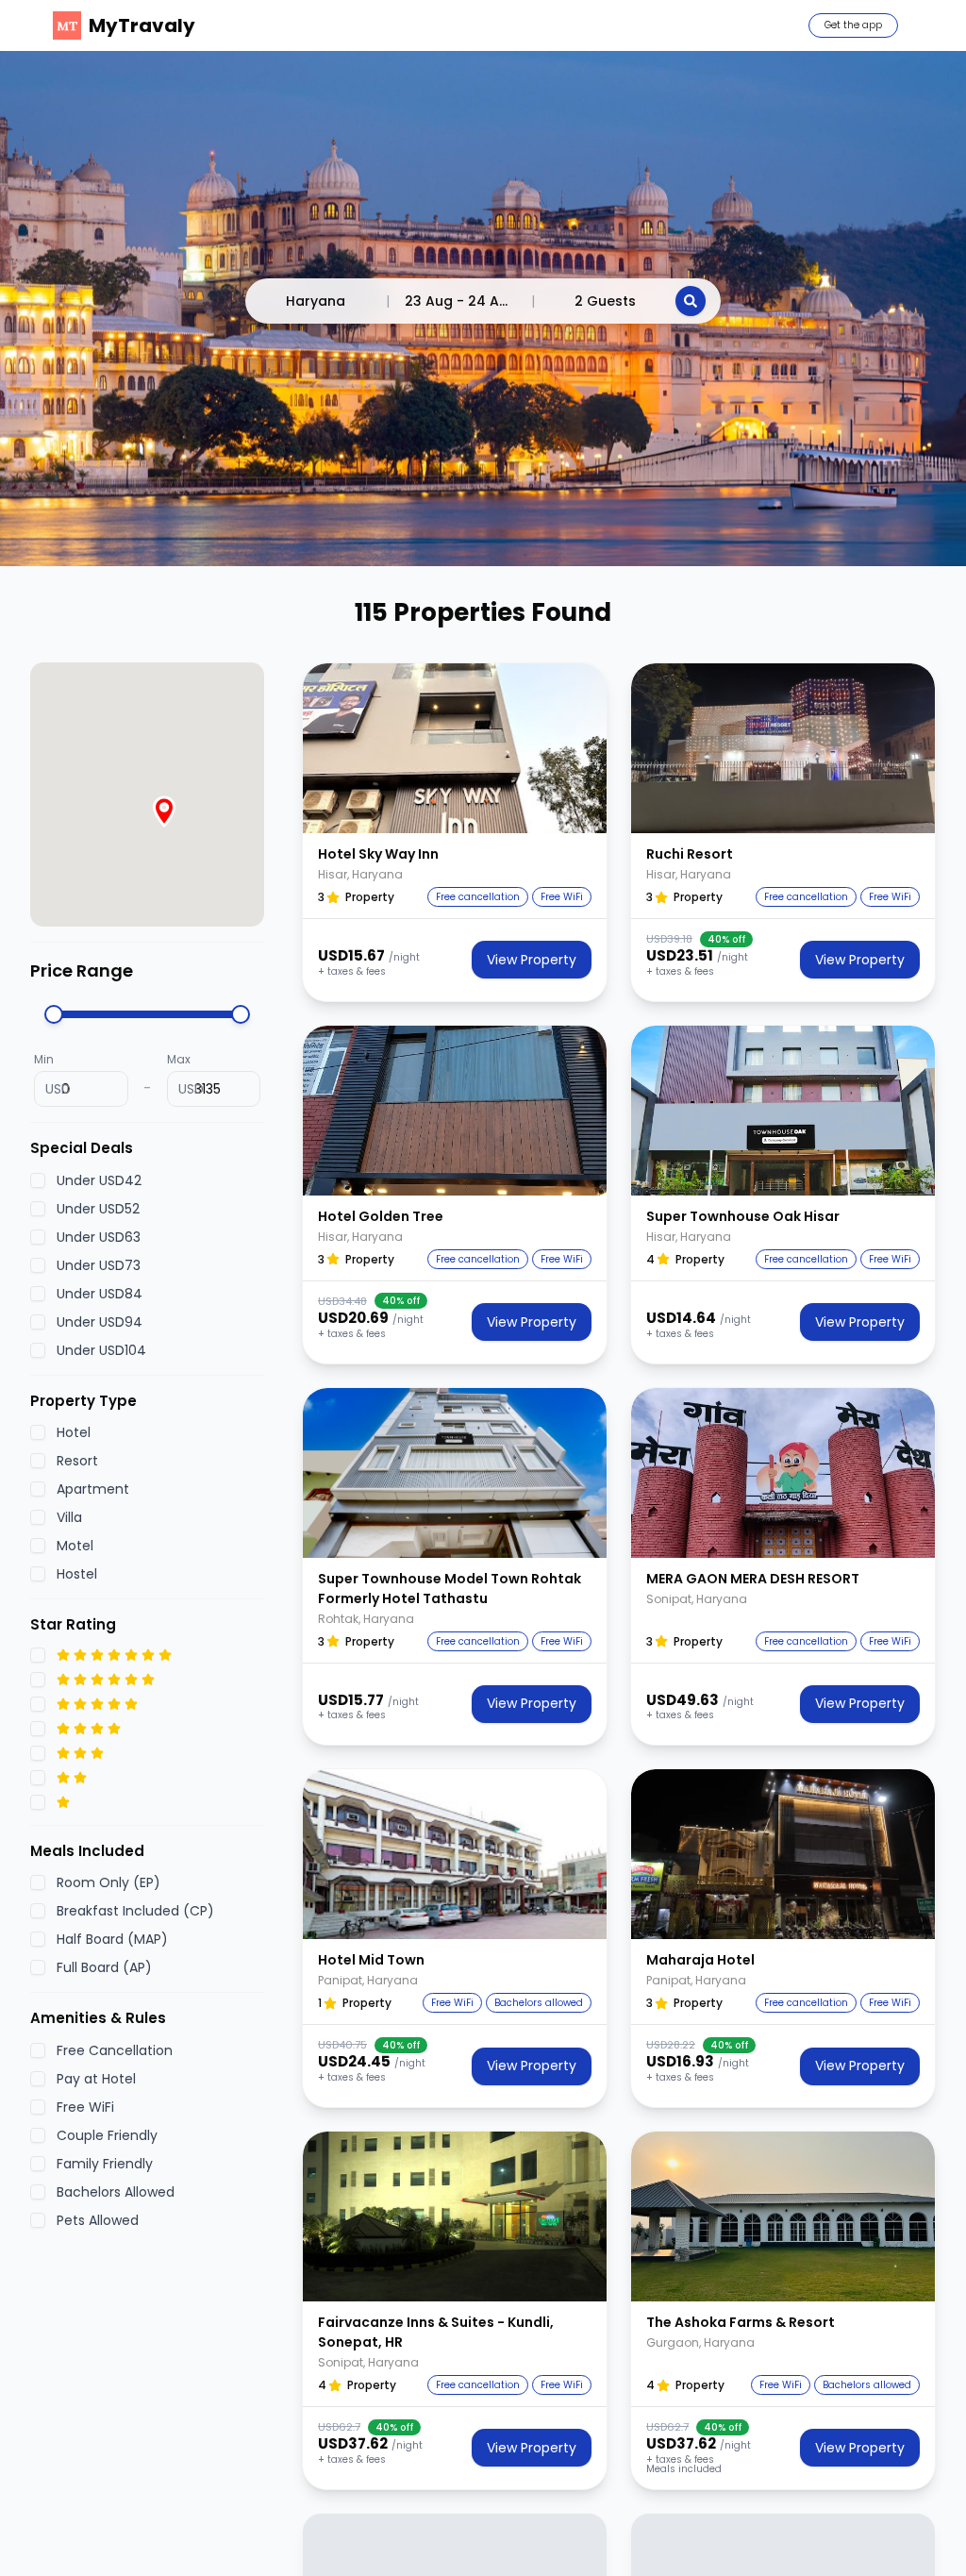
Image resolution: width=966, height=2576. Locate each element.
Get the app (853, 25)
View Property (532, 960)
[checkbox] (38, 1180)
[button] (455, 748)
